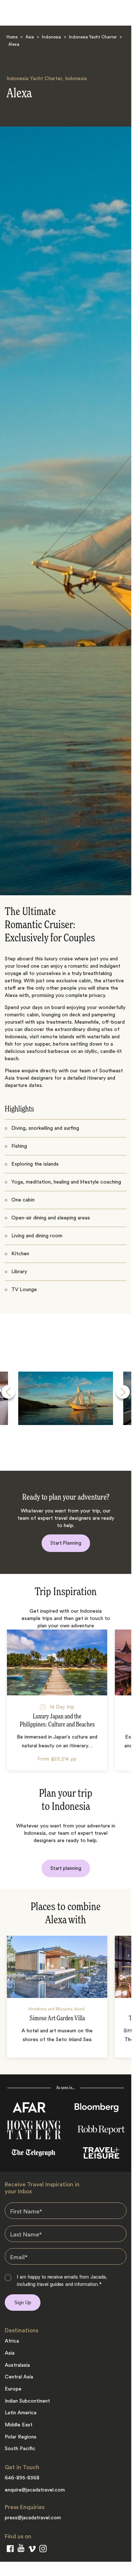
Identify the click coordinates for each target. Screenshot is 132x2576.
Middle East (19, 2425)
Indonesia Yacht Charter (93, 38)
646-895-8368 (22, 2478)
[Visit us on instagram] (43, 2550)
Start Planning (66, 1543)
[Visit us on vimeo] (32, 2550)
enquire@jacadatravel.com (35, 2490)
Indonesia (51, 38)
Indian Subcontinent (27, 2401)
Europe (13, 2389)
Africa (12, 2341)
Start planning (66, 1868)
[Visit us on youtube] (21, 2549)
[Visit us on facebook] (10, 2550)
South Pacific (20, 2449)
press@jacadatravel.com (33, 2518)
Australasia (17, 2365)
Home (12, 38)
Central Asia (19, 2377)
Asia (30, 38)
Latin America (21, 2413)
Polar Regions (21, 2437)
